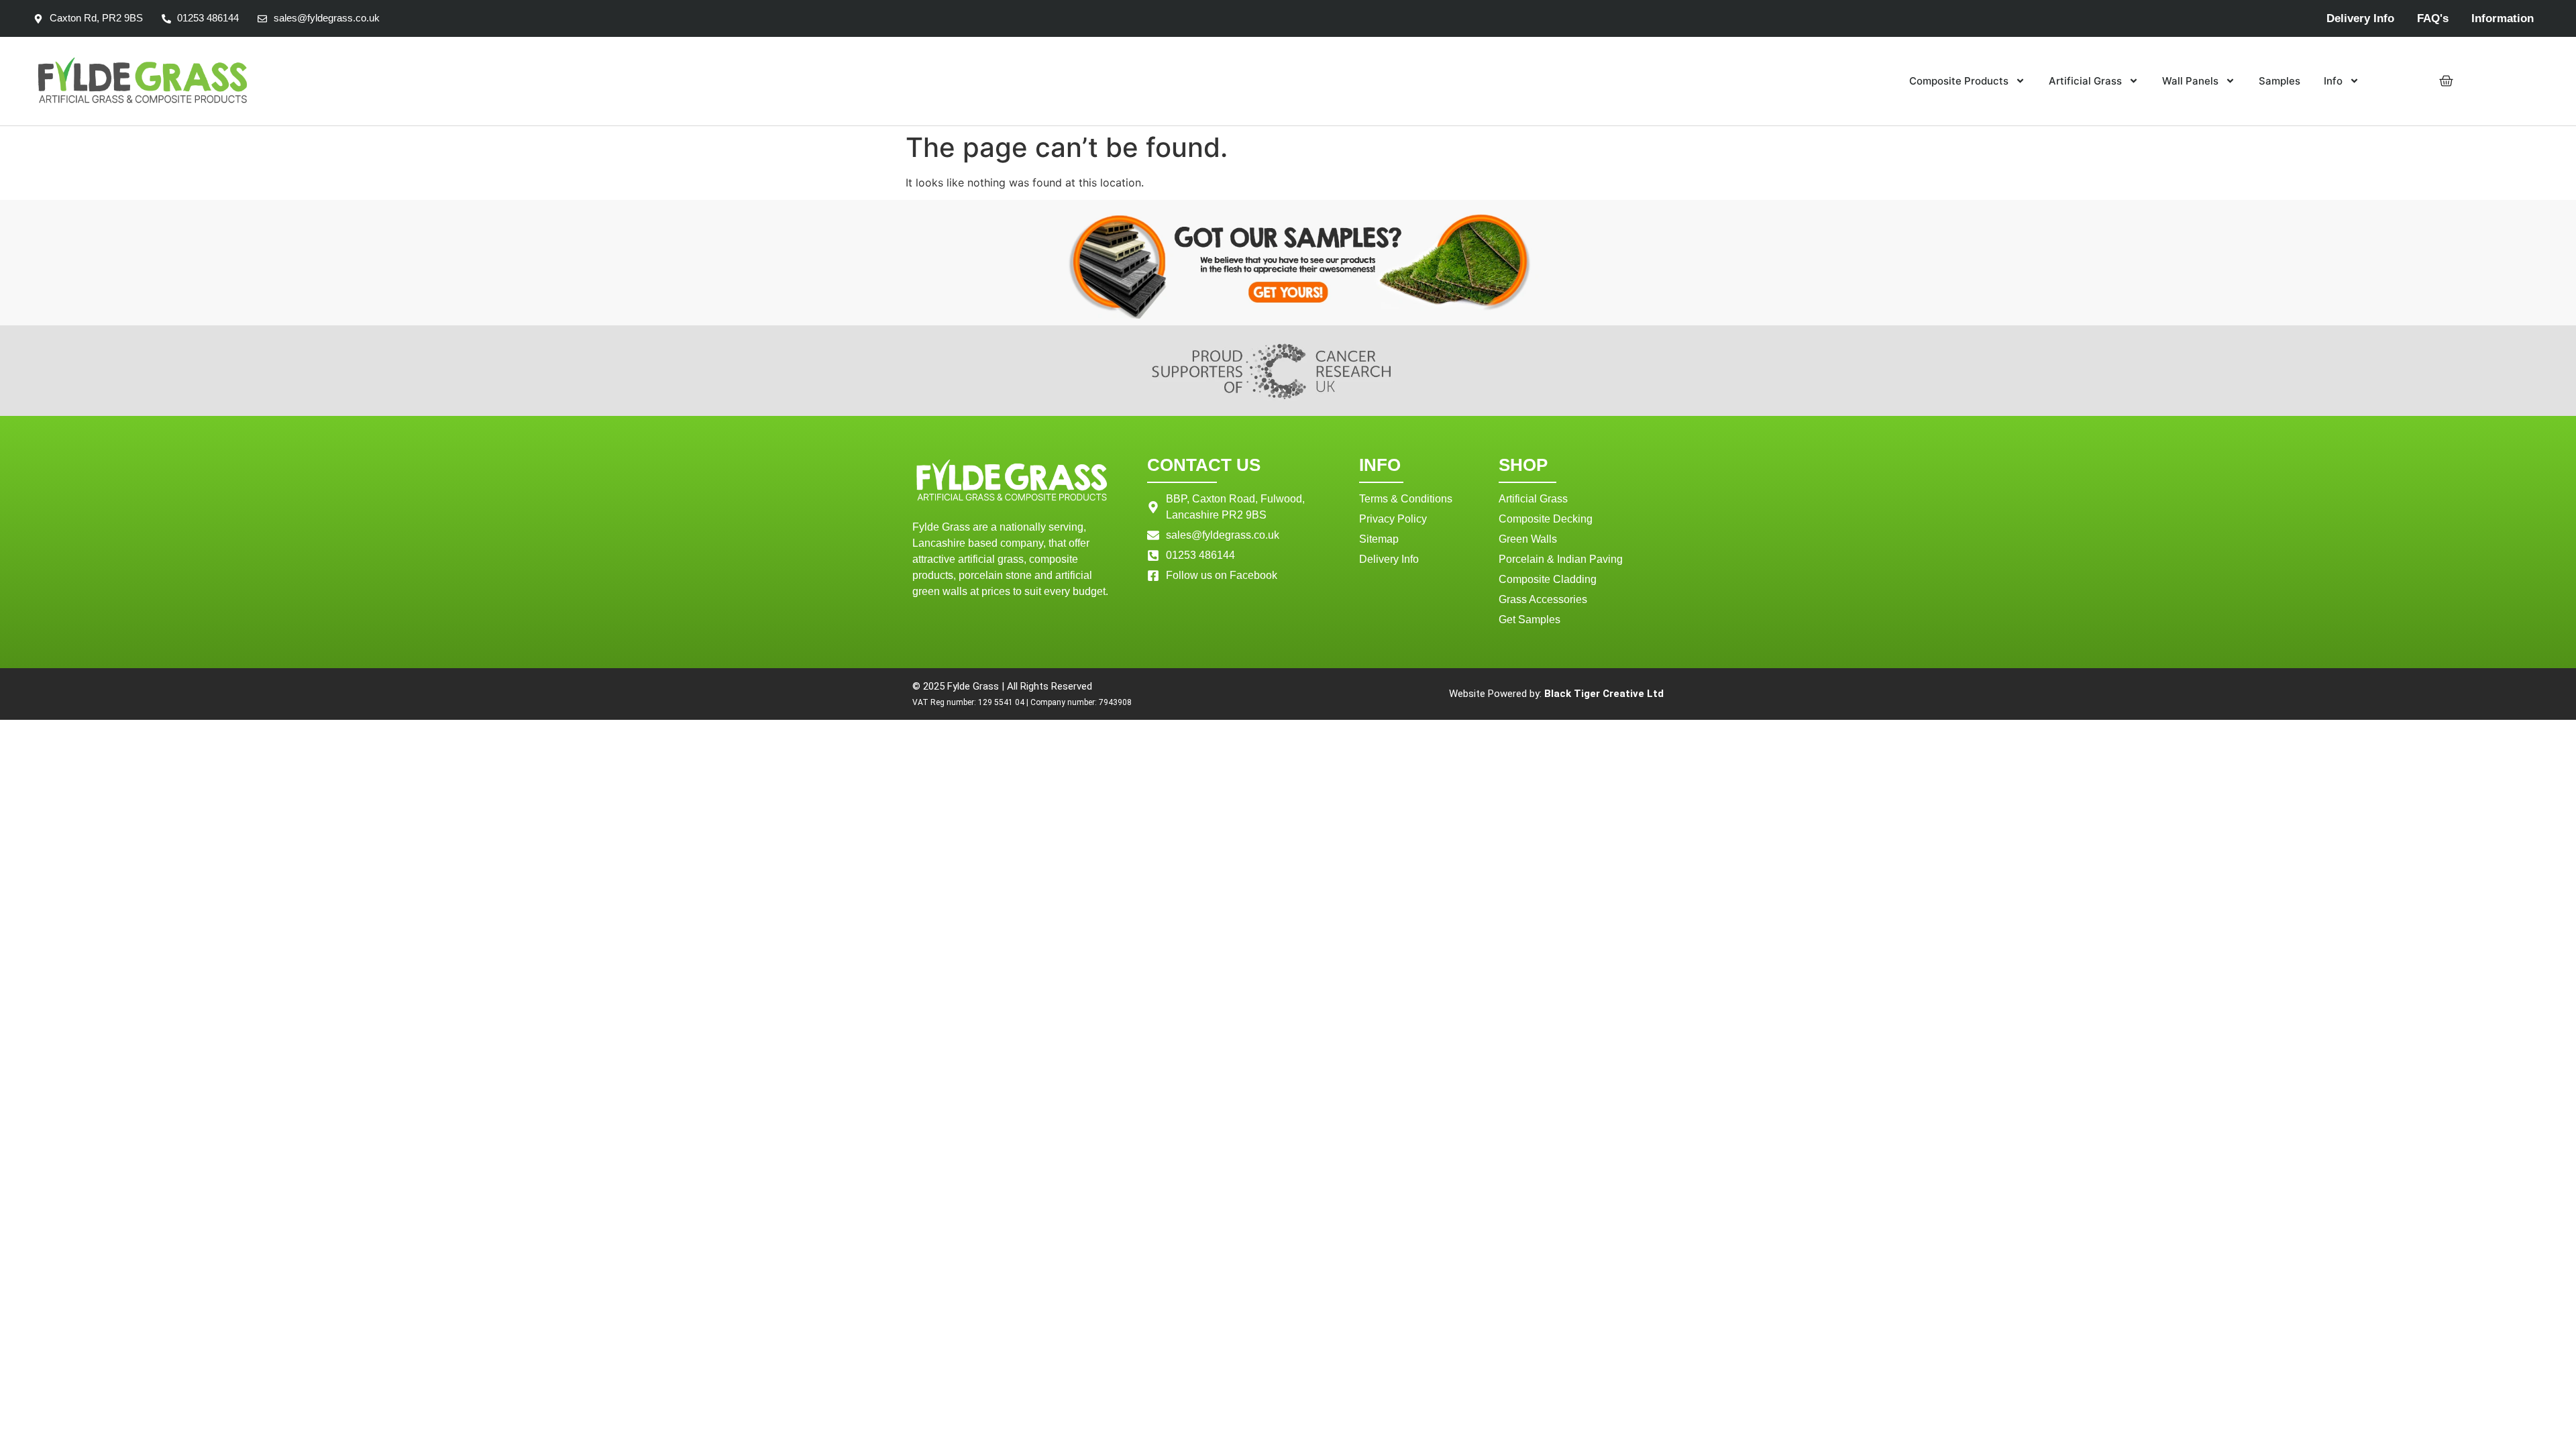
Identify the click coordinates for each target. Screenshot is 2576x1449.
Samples (2279, 81)
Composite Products (1959, 81)
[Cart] (2446, 81)
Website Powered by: (1556, 694)
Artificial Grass (2085, 81)
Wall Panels (2190, 81)
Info (2333, 81)
